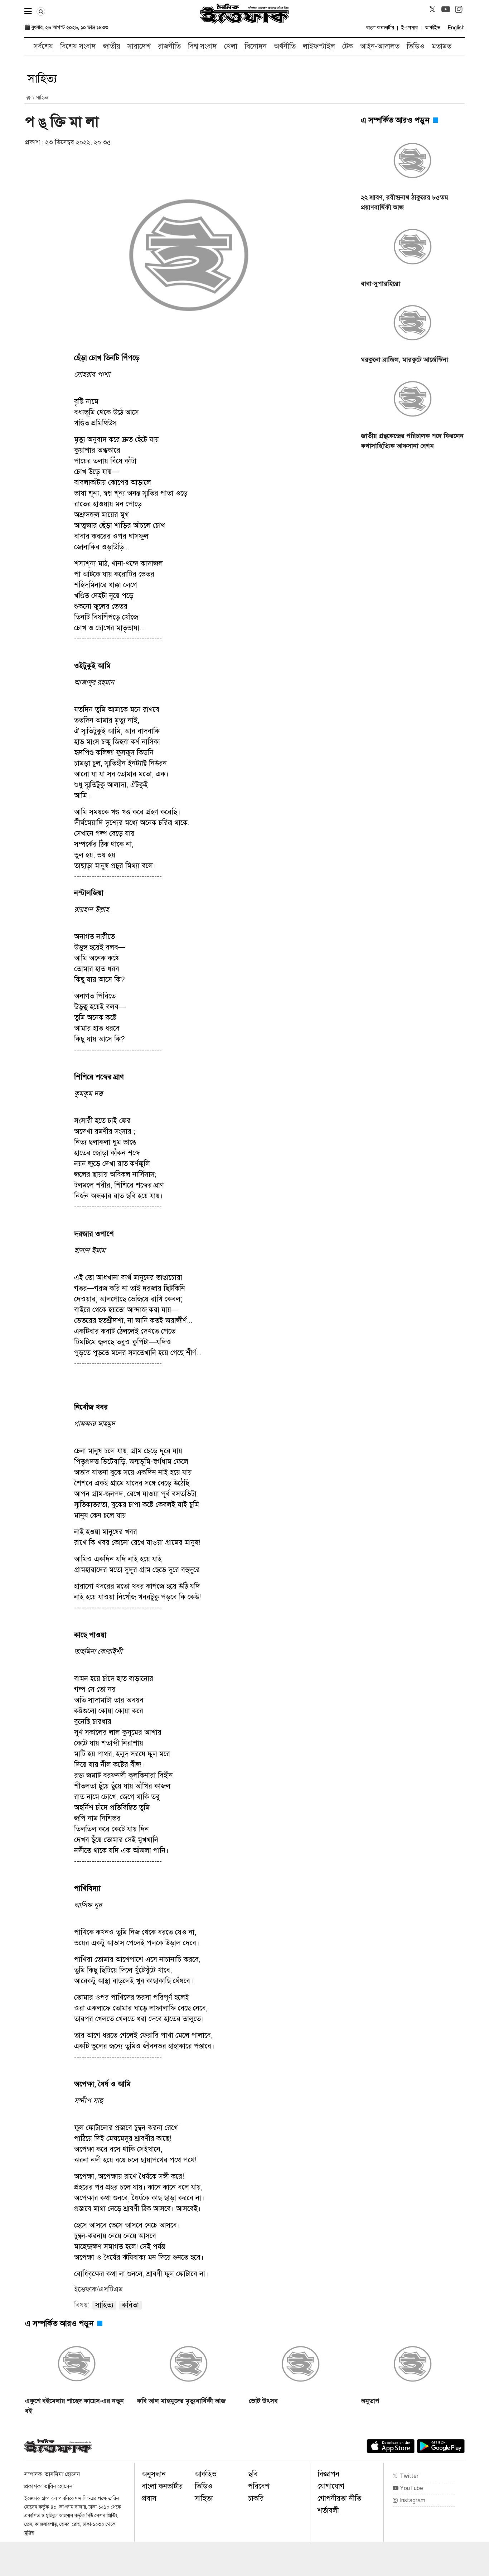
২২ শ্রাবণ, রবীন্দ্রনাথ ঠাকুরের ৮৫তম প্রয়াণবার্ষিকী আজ (405, 202)
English (456, 28)
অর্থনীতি (285, 46)
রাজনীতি (169, 46)
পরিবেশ (259, 2486)
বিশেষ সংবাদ (78, 46)
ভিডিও (416, 46)
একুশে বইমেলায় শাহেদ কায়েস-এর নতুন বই (74, 2406)
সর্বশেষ (43, 46)
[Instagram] (459, 9)
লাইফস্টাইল (319, 46)
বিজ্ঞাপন (328, 2474)
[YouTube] (446, 9)
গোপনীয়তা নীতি (339, 2498)
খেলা (231, 46)
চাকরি (256, 2498)
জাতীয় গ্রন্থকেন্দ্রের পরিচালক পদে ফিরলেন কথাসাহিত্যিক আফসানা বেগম (412, 441)
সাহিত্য (204, 2498)
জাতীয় (112, 46)
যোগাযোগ (331, 2486)
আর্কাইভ (433, 28)
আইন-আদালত (380, 46)
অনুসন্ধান (154, 2474)
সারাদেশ (139, 46)
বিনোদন (256, 46)
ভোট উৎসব (263, 2401)
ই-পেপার (410, 28)
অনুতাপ (370, 2401)
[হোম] (28, 98)
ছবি (253, 2474)
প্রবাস (149, 2498)
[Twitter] (432, 9)
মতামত (442, 46)
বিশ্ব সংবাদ (202, 46)
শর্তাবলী (328, 2511)
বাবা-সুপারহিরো (381, 284)
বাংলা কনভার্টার (380, 28)
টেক (348, 46)
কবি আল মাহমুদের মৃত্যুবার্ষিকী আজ (181, 2401)
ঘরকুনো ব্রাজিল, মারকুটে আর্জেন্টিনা (405, 360)
